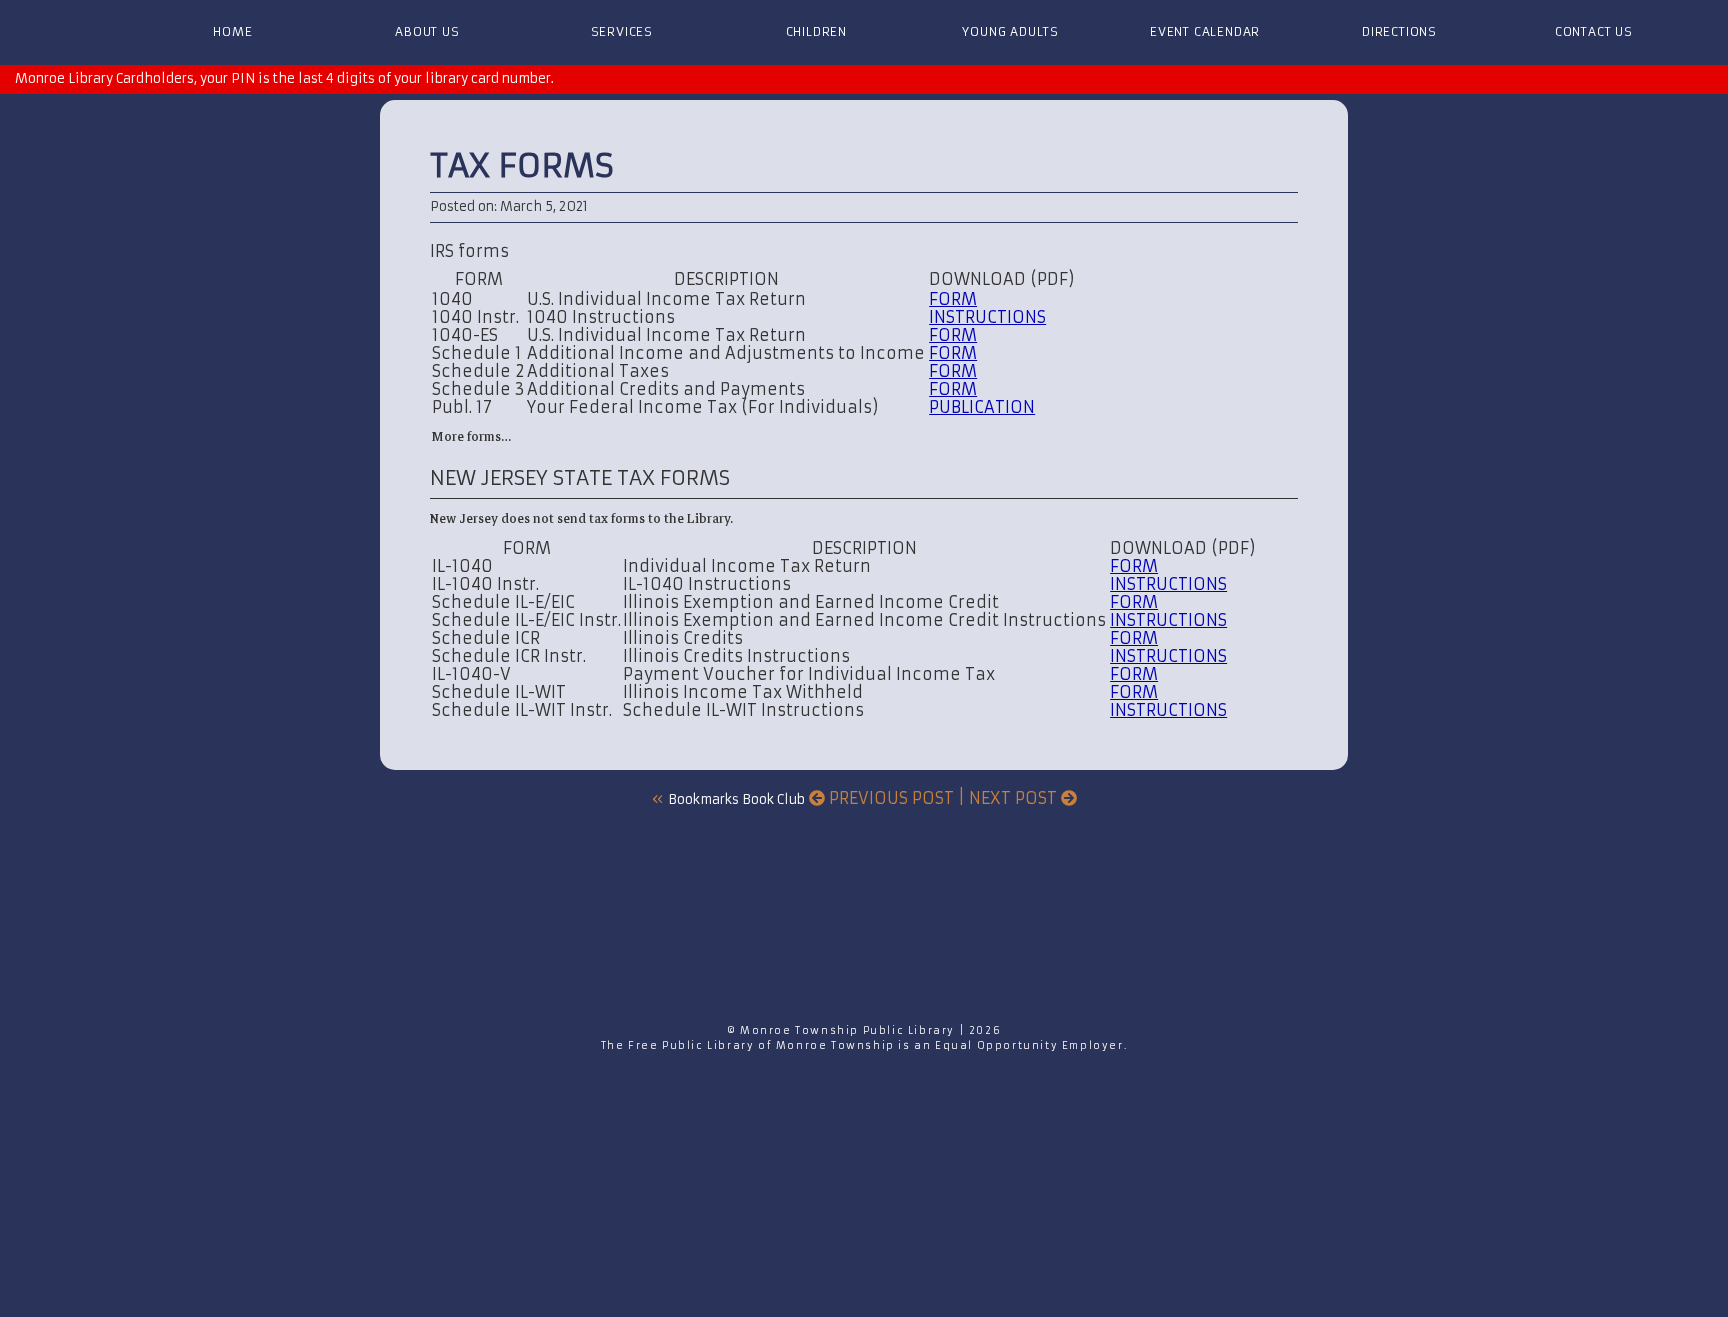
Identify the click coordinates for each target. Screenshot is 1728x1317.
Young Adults (1010, 31)
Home (232, 31)
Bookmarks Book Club (736, 799)
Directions (1399, 31)
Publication (982, 407)
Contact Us (1594, 31)
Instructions (987, 317)
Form (953, 299)
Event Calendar (1205, 31)
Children (816, 31)
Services (622, 31)
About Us (427, 31)
